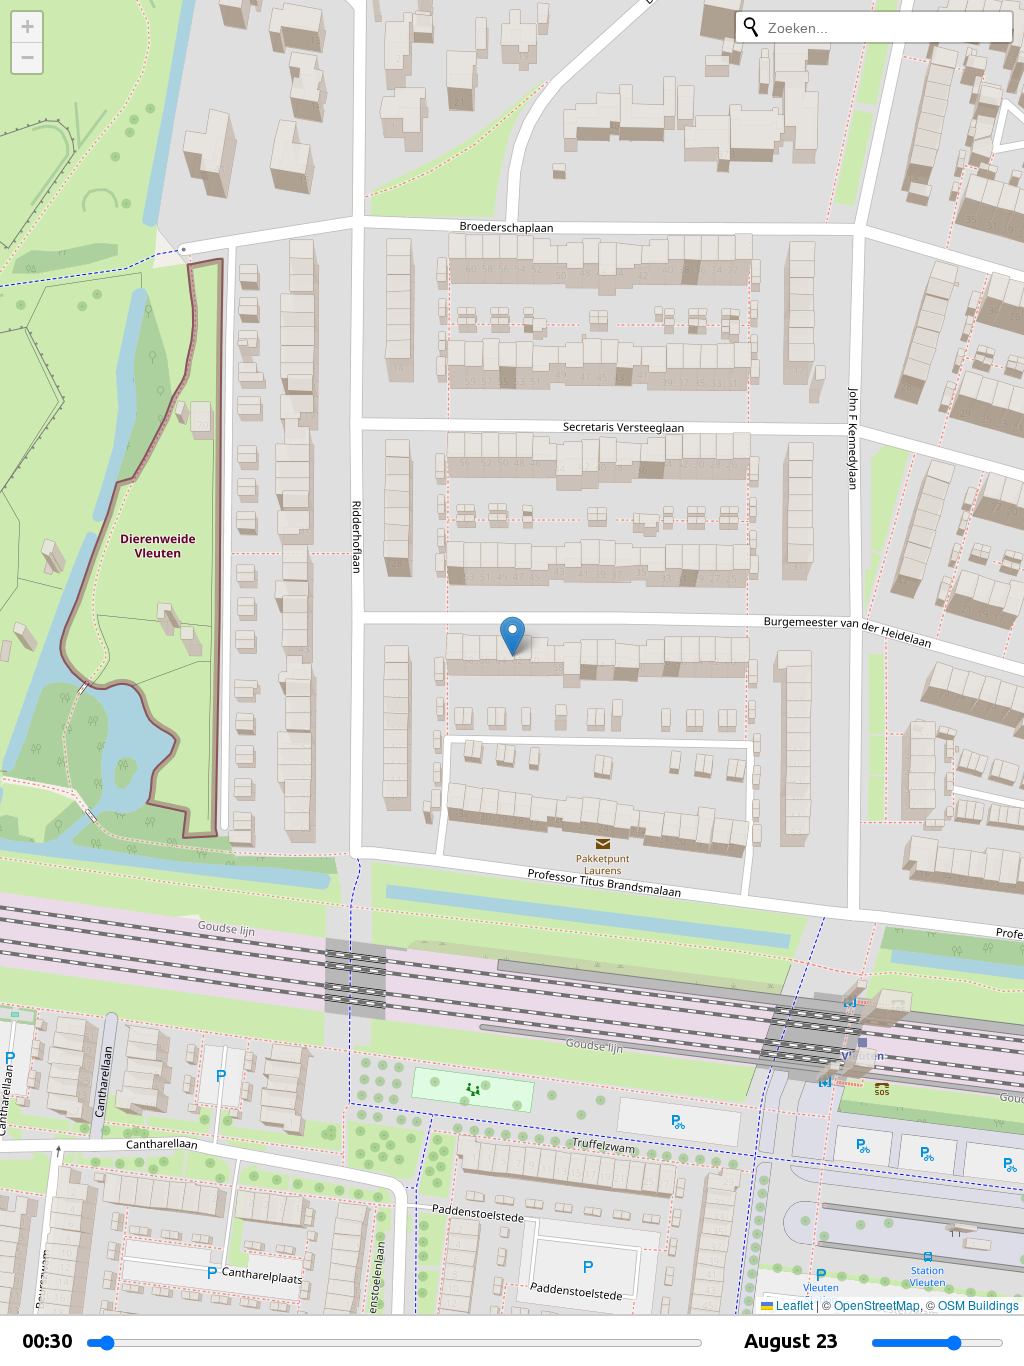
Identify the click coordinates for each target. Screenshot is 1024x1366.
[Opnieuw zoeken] (751, 27)
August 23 (791, 1340)
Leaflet (793, 1304)
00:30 (47, 1340)
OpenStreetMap (877, 1304)
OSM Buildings (978, 1304)
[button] (512, 636)
